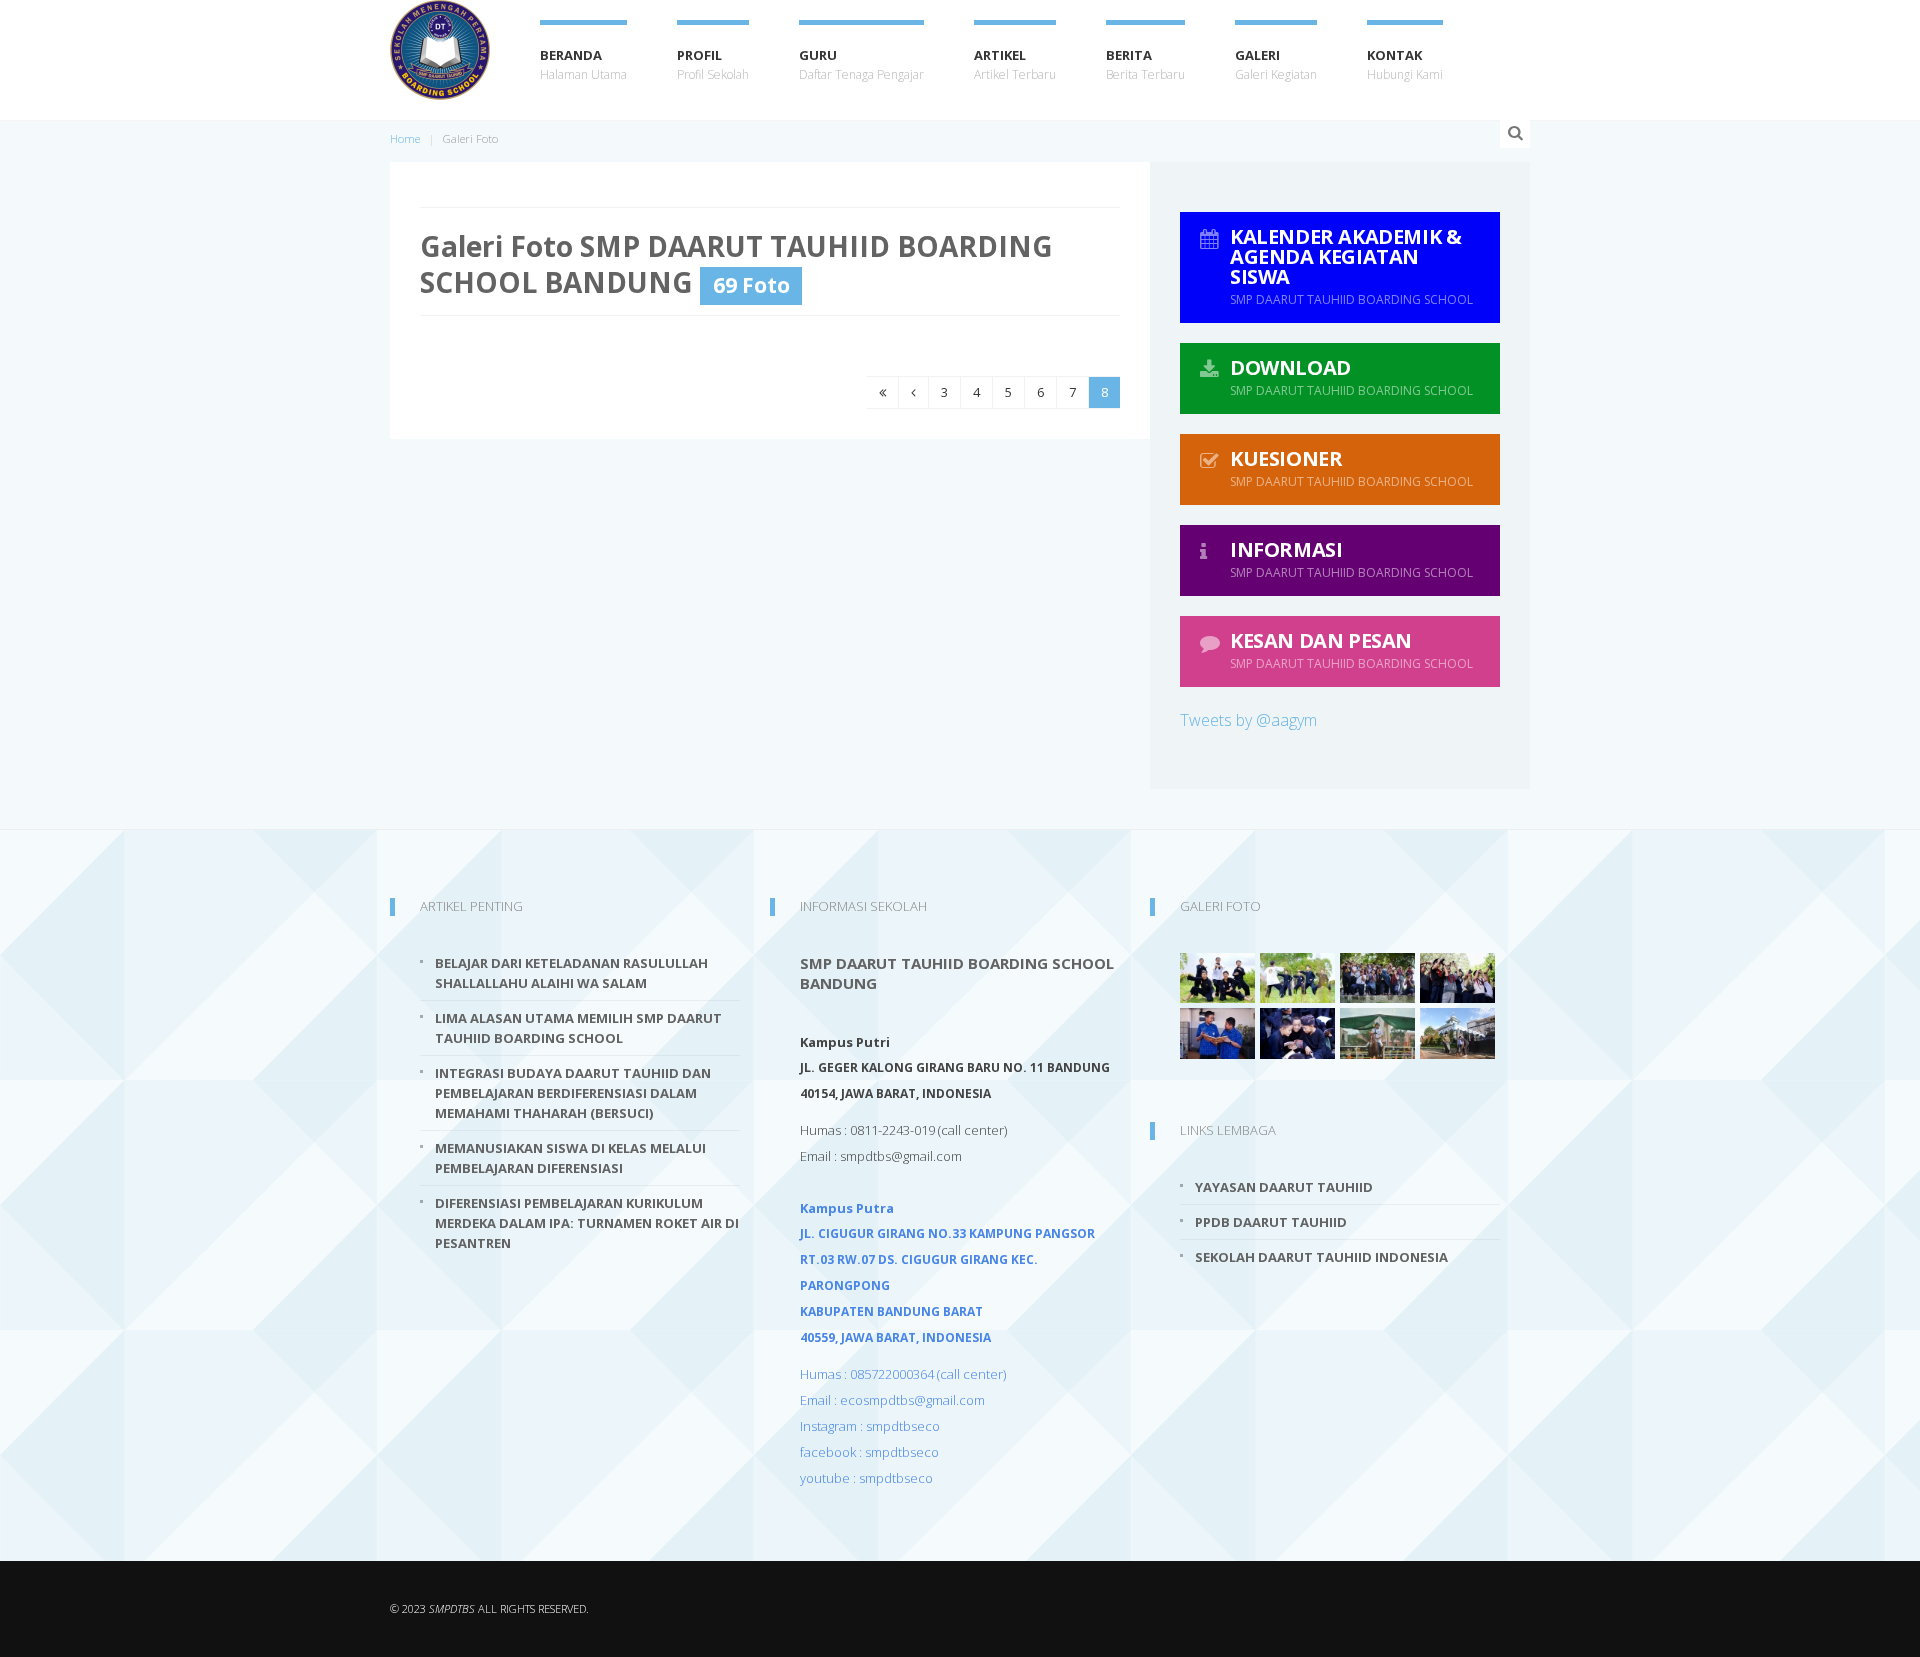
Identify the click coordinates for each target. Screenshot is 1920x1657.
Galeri (1276, 64)
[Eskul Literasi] (1217, 1032)
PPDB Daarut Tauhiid (1271, 1222)
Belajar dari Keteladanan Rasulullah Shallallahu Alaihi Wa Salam (571, 973)
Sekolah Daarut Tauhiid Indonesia (1321, 1257)
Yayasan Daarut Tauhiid (1284, 1187)
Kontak (1405, 64)
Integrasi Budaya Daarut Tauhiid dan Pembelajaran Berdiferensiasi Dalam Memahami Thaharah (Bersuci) (573, 1093)
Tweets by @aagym (1248, 720)
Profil (713, 64)
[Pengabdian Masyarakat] (1457, 1032)
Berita (1145, 64)
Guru (861, 64)
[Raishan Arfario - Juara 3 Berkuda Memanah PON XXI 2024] (1377, 1032)
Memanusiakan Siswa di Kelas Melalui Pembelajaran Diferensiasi (570, 1158)
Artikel (1015, 64)
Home (405, 138)
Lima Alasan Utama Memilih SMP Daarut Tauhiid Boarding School (578, 1028)
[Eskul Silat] (1217, 976)
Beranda (583, 64)
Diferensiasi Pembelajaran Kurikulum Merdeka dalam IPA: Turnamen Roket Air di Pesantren (587, 1223)
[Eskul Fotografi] (1377, 976)
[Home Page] (440, 50)
